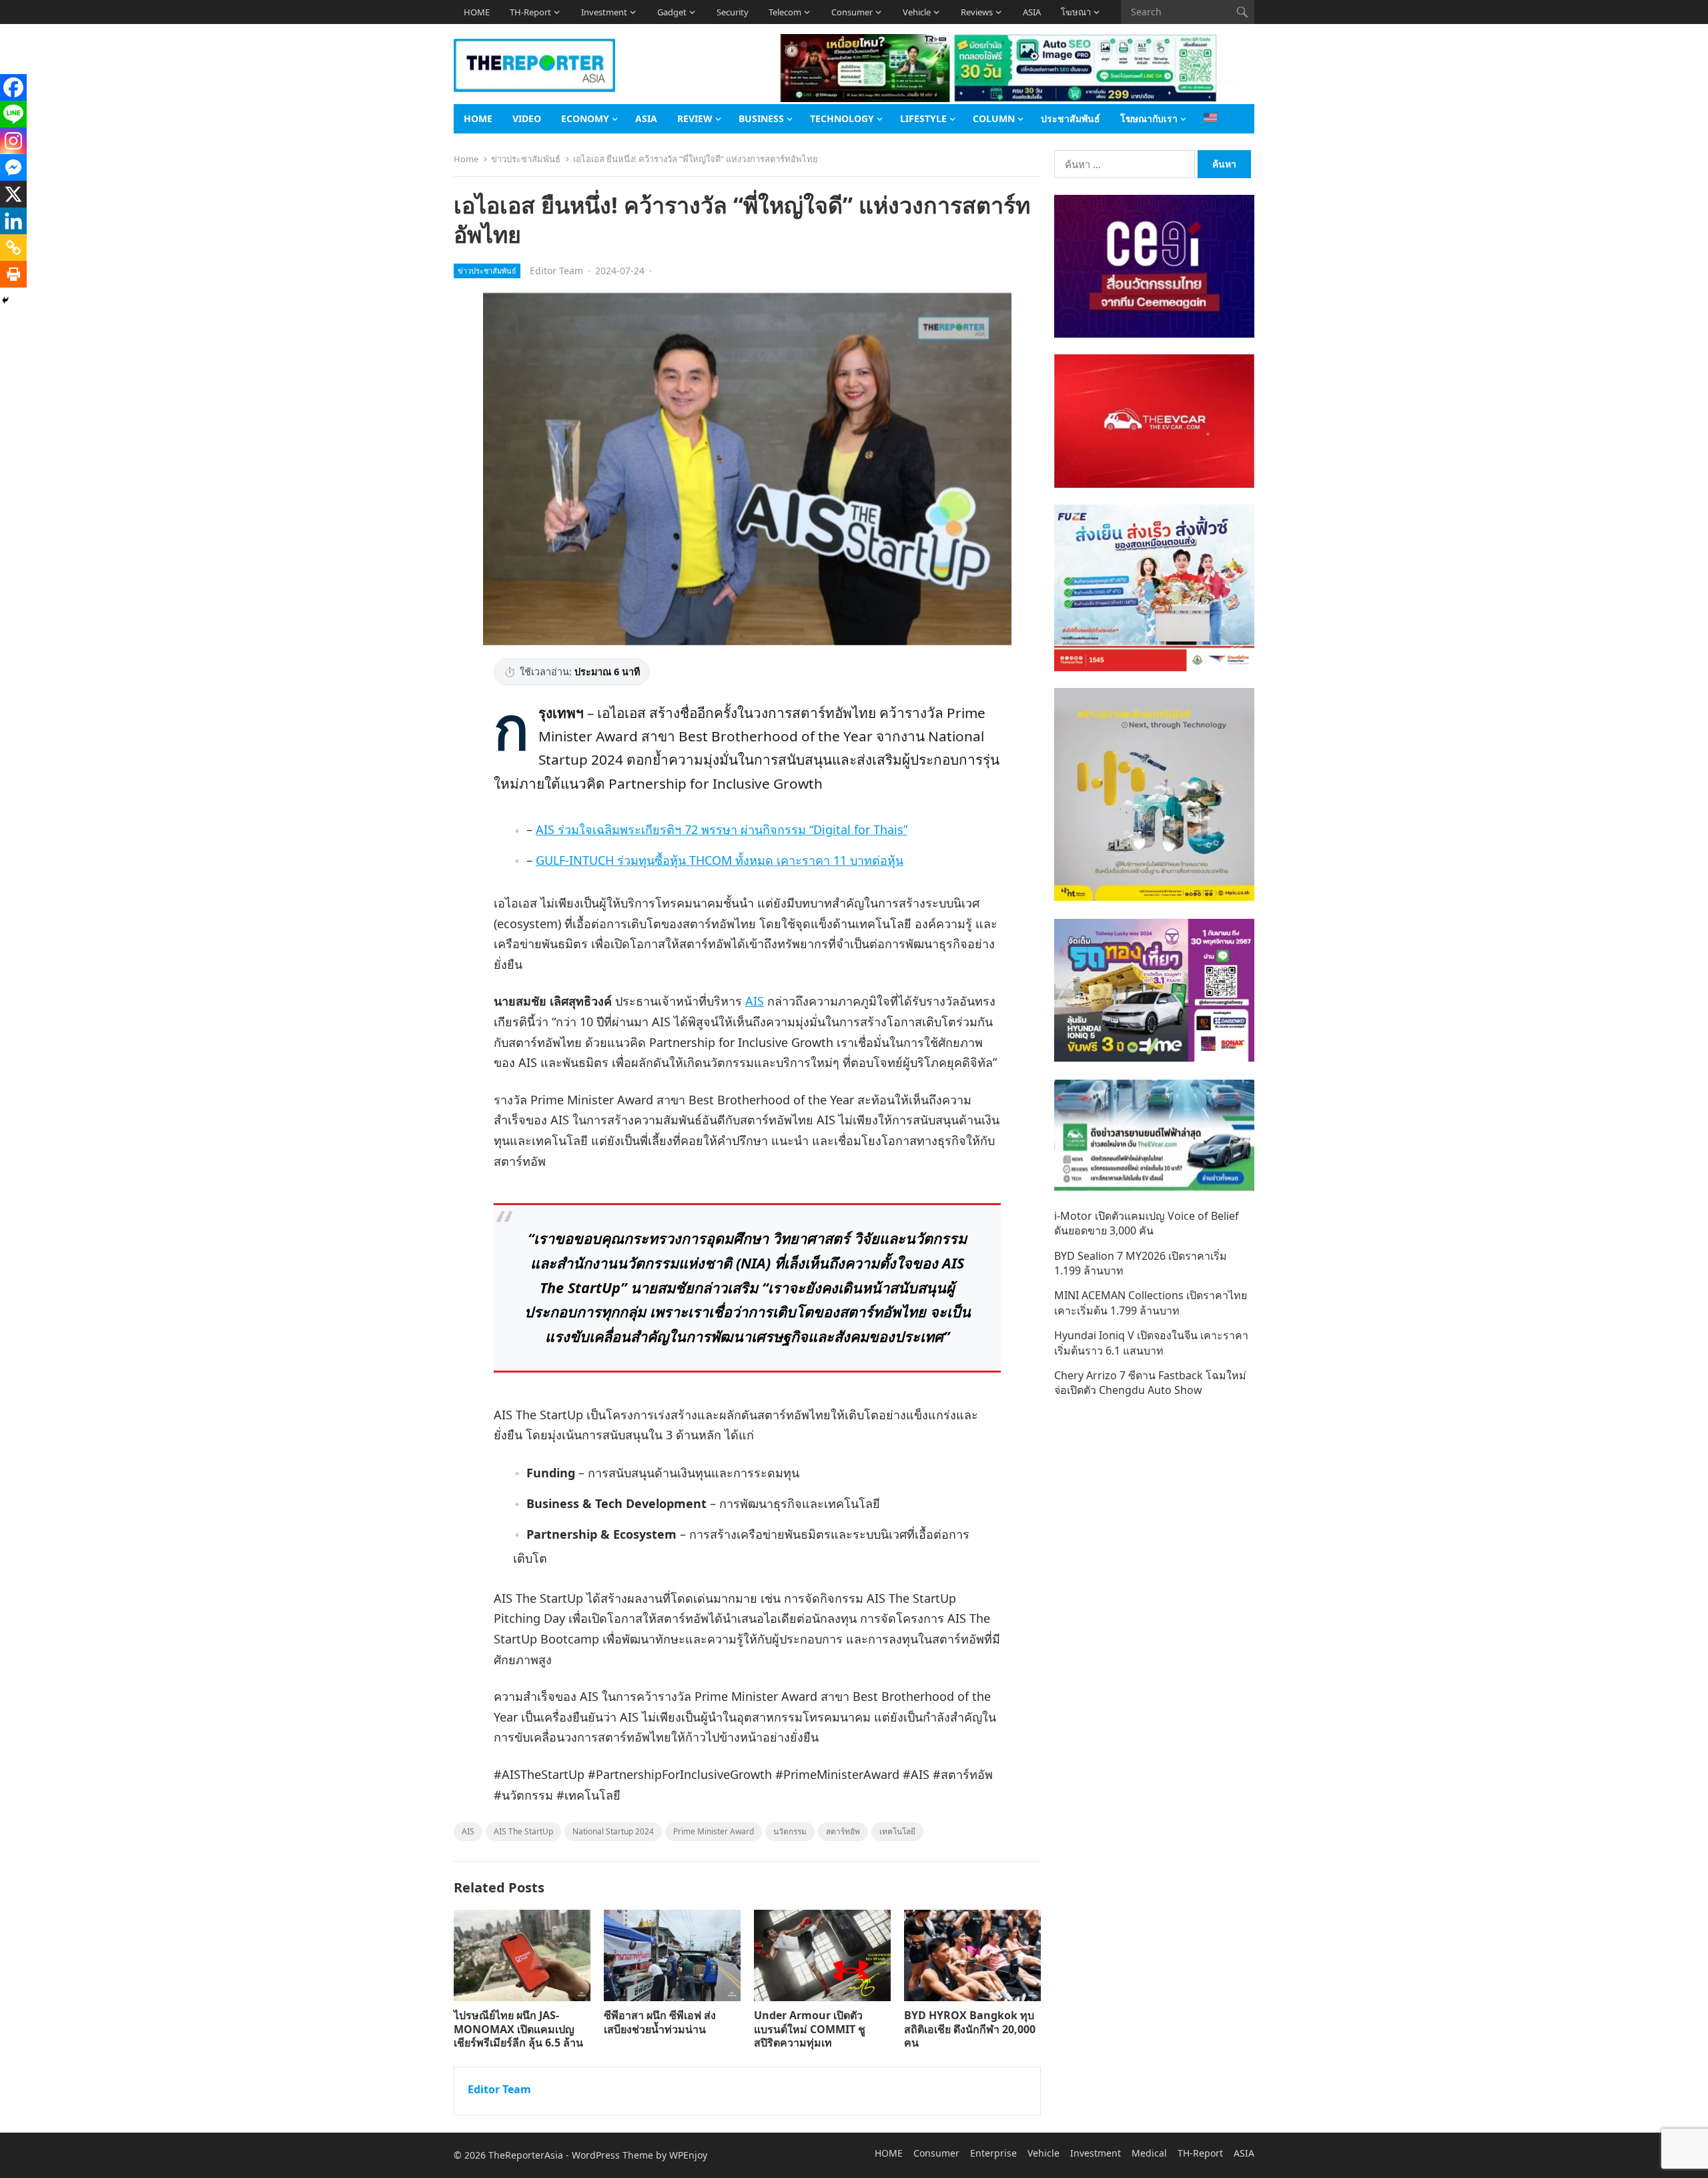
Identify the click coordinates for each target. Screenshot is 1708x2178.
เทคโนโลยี (897, 1831)
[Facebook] (13, 87)
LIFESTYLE (923, 118)
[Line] (13, 114)
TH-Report (530, 12)
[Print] (13, 274)
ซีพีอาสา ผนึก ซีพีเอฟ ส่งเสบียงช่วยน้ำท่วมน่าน (660, 2022)
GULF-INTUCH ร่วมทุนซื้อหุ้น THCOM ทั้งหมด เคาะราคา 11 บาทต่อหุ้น (720, 860)
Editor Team (556, 271)
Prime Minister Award (714, 1831)
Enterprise (993, 2153)
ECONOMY (585, 118)
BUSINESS (761, 118)
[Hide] (5, 300)
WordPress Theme (612, 2155)
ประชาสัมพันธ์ (1071, 118)
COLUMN (994, 118)
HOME (477, 12)
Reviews (977, 12)
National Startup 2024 (613, 1831)
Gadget (672, 12)
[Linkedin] (13, 221)
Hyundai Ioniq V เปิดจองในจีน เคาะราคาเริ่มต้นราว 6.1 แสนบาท (1151, 1343)
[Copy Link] (13, 248)
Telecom (785, 12)
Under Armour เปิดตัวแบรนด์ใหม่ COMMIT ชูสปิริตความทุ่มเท (810, 2029)
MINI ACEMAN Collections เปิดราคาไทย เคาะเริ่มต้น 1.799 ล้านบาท (1151, 1303)
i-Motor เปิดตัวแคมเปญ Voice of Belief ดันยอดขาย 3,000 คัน (1147, 1223)
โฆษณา (1076, 12)
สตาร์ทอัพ (843, 1831)
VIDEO (527, 118)
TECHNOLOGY (842, 118)
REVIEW (695, 118)
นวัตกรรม (790, 1831)
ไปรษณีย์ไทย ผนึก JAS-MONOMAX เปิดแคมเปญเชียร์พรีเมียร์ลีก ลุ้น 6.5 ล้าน (518, 2029)
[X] (13, 194)
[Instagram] (13, 141)
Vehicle (917, 12)
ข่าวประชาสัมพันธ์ (526, 159)
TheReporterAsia (526, 2155)
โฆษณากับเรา (1149, 118)
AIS (755, 1001)
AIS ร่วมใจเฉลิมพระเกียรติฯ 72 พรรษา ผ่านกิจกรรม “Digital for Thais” (722, 829)
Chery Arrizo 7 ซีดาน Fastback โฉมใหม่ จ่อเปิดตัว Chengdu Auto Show (1150, 1383)
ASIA (1032, 12)
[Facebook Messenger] (13, 167)
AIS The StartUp (523, 1831)
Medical (1149, 2153)
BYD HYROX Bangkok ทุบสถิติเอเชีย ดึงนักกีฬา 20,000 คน (970, 2029)
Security (733, 12)
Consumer (852, 12)
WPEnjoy (688, 2155)
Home (466, 159)
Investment (604, 12)
